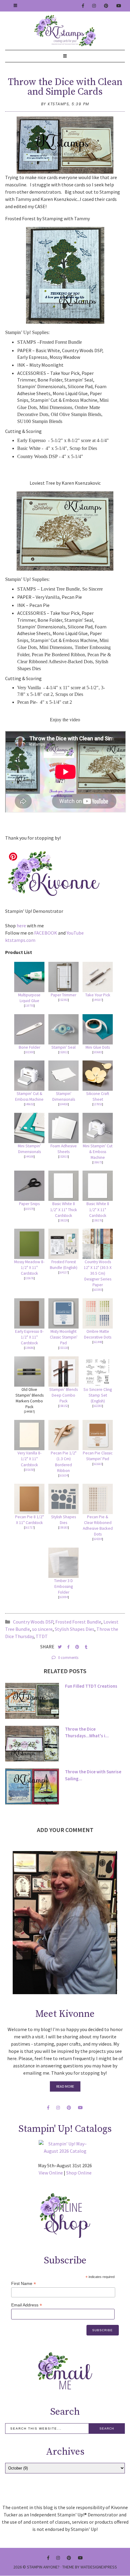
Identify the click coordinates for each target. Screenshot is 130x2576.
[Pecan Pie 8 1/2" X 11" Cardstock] (29, 1499)
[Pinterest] (106, 6)
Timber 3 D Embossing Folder (63, 1586)
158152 (63, 1406)
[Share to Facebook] (69, 1647)
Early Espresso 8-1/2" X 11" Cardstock (29, 1337)
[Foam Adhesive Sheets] (63, 1128)
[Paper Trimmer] (63, 977)
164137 (63, 1272)
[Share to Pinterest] (78, 1647)
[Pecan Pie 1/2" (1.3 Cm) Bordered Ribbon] (63, 1435)
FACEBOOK (46, 933)
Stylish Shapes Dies (75, 1629)
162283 (98, 1406)
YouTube (75, 933)
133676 (29, 1278)
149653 (29, 1104)
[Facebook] (83, 6)
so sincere (42, 1629)
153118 (63, 1348)
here (21, 926)
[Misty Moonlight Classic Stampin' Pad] (63, 1313)
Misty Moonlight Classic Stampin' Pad (64, 1337)
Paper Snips (29, 1204)
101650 (29, 1470)
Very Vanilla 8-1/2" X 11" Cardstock (29, 1459)
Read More (65, 2086)
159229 (63, 1220)
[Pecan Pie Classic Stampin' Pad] (98, 1435)
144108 (29, 1157)
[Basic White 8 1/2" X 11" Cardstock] (98, 1186)
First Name (24, 2284)
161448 (98, 1342)
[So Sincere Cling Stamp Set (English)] (98, 1372)
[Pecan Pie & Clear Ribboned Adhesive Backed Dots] (98, 1499)
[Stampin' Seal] (63, 1029)
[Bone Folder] (29, 1029)
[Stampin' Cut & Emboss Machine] (29, 1076)
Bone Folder (29, 1047)
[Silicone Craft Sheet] (98, 1076)
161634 (63, 1475)
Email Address (27, 2305)
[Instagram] (94, 6)
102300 (29, 1052)
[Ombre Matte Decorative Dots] (98, 1313)
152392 (63, 1000)
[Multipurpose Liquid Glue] (29, 977)
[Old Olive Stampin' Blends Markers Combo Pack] (29, 1372)
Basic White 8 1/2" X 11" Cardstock (98, 1209)
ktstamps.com (20, 940)
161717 (29, 1527)
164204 (98, 1539)
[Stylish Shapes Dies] (63, 1499)
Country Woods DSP (33, 1622)
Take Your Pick (98, 995)
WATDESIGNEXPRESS (99, 2567)
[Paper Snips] (29, 1186)
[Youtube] (119, 6)
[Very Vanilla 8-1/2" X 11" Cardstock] (29, 1435)
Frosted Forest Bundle (78, 1622)
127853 (98, 1104)
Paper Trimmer (63, 995)
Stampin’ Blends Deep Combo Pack (63, 1395)
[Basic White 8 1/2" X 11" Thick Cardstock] (63, 1186)
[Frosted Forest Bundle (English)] (63, 1244)
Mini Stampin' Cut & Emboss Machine (98, 1152)
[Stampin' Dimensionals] (63, 1076)
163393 (98, 1290)
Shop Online (79, 2173)
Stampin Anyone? (43, 2567)
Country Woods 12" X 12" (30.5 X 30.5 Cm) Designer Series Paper (98, 1273)
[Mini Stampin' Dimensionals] (29, 1128)
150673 (98, 1162)
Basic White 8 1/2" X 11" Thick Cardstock (64, 1209)
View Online (51, 2173)
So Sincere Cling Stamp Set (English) (98, 1395)
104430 (63, 1104)
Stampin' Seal (63, 1047)
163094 (63, 1597)
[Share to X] (60, 1647)
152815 (63, 1157)
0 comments (68, 1658)
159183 (63, 1527)
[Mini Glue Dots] (98, 1029)
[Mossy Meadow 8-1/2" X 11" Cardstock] (29, 1244)
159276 (98, 1220)
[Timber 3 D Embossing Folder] (63, 1563)
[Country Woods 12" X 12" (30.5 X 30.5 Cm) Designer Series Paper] (98, 1244)
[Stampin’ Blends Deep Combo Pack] (63, 1372)
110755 (29, 1006)
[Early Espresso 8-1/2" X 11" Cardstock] (29, 1313)
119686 (29, 1348)
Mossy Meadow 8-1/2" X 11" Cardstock (29, 1268)
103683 (98, 1052)
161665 (98, 1464)
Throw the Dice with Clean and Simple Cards (65, 87)
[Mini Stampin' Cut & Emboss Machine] (98, 1128)
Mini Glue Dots (98, 1047)
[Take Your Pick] (98, 977)
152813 (63, 1052)
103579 (29, 1209)
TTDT (42, 1636)
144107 (98, 1000)
